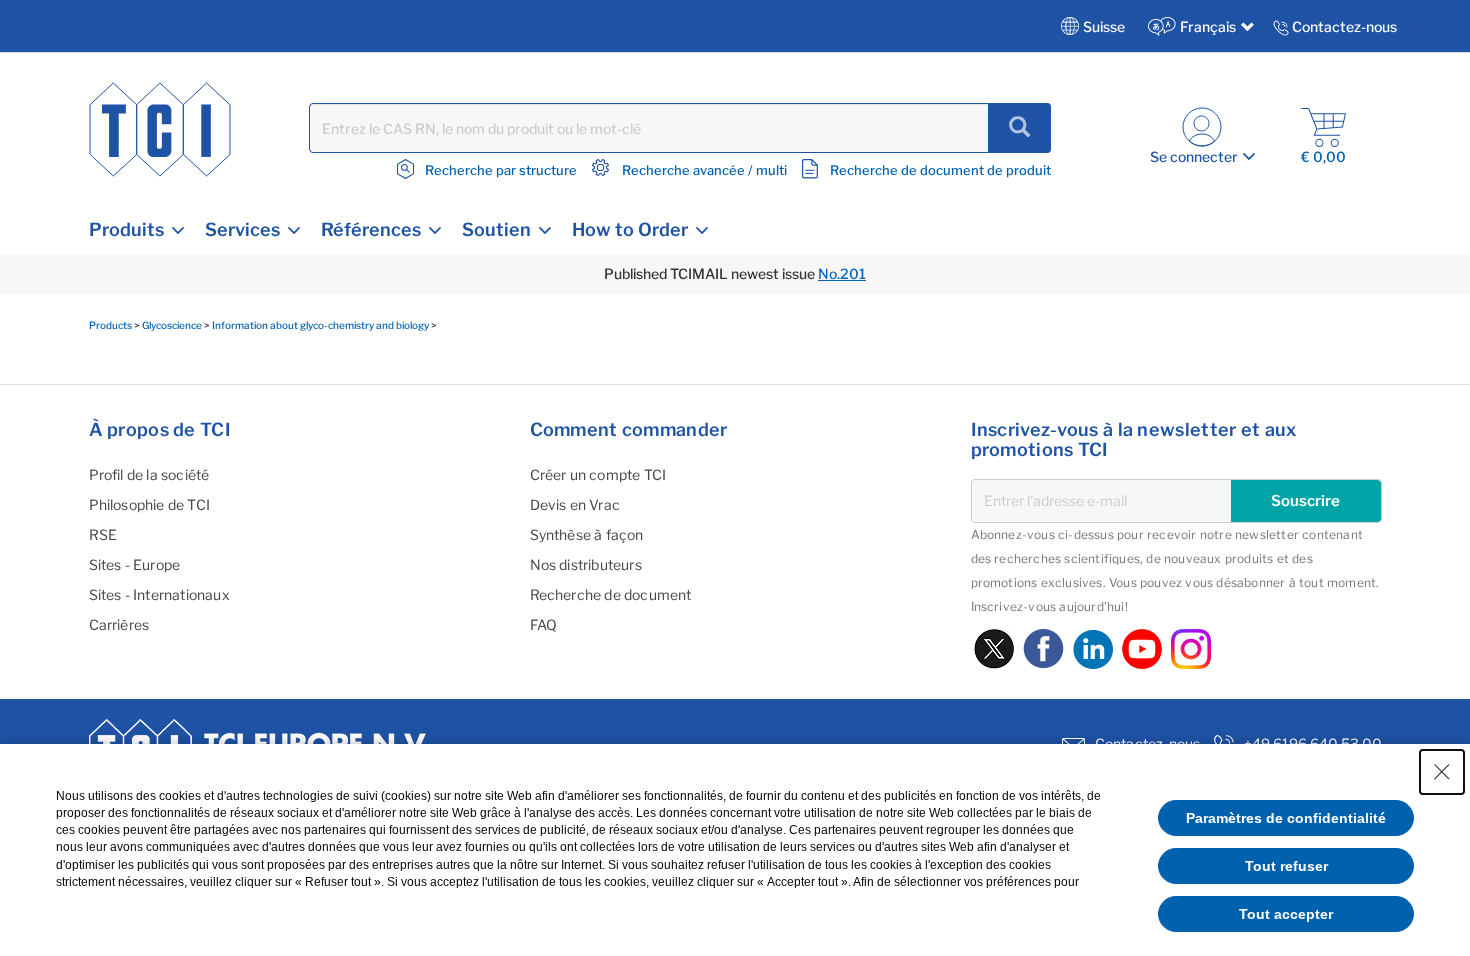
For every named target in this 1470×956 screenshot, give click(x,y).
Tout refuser (1286, 866)
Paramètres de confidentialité (1286, 818)
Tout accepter (1286, 914)
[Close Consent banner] (1442, 772)
